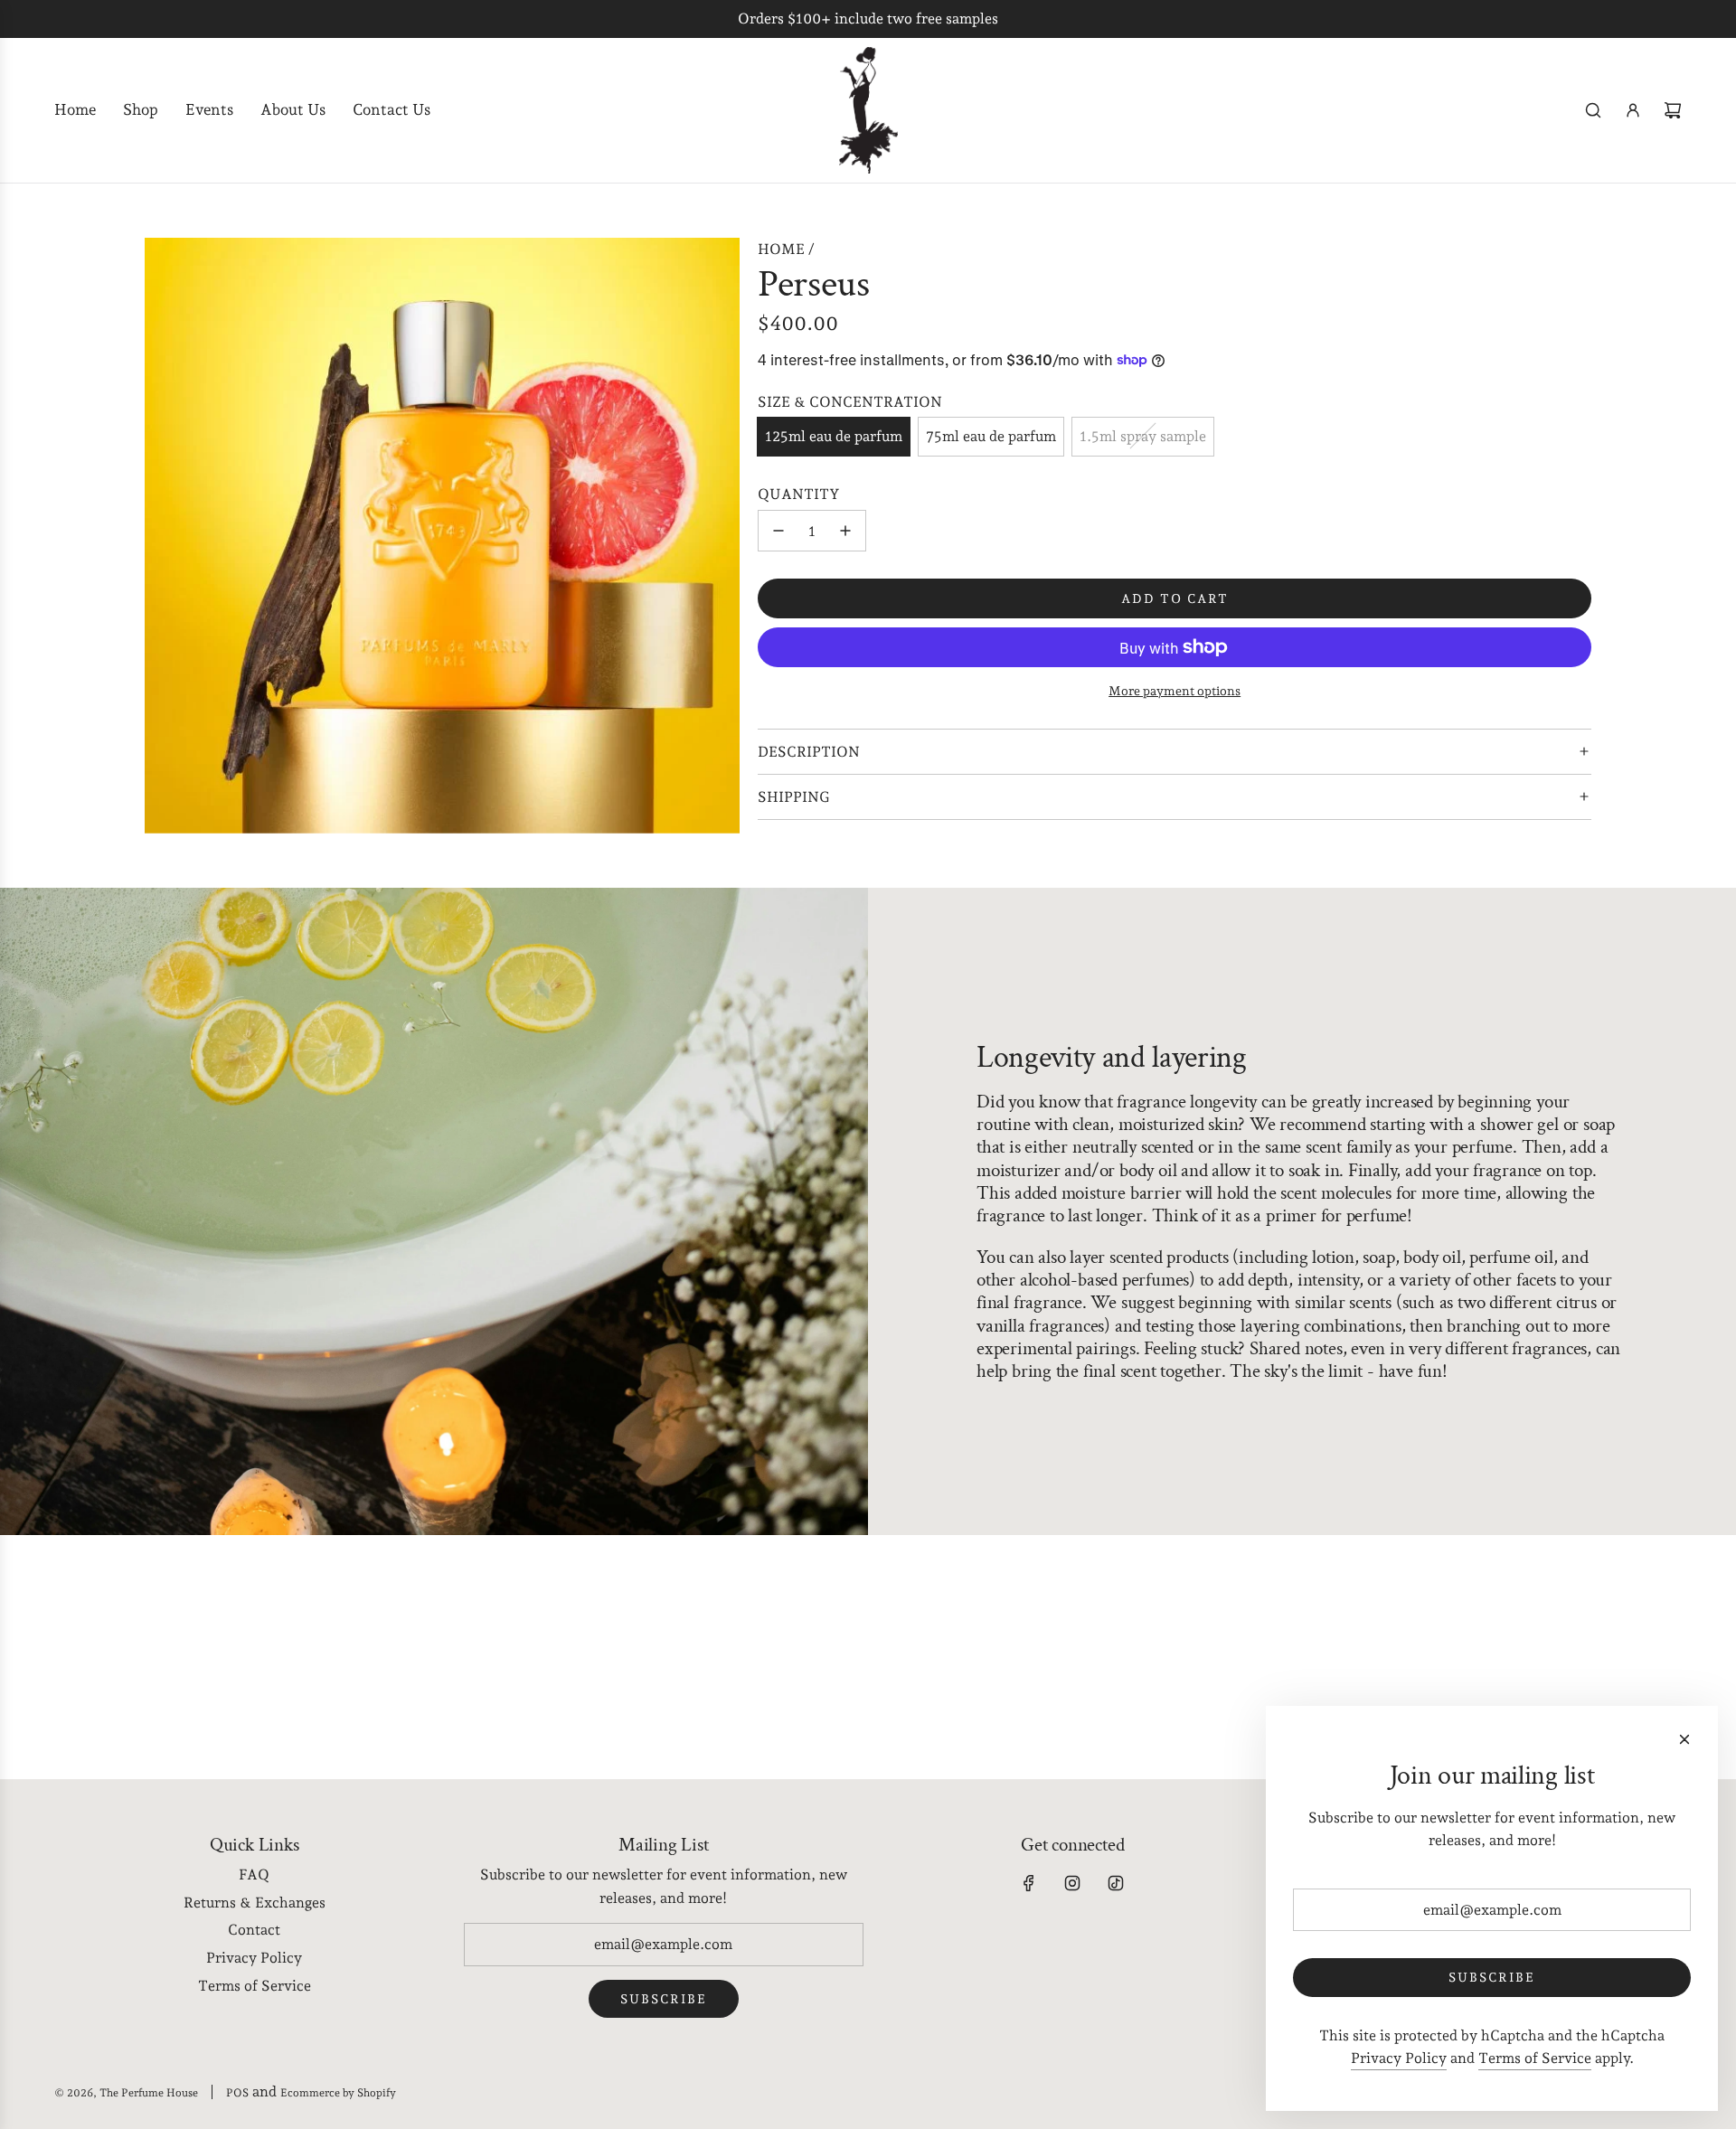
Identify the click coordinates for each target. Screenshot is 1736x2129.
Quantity (799, 493)
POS (237, 2093)
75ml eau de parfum (991, 436)
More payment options (1175, 691)
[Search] (1593, 110)
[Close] (1684, 1739)
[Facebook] (1029, 1883)
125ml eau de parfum (834, 436)
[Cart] (1673, 110)
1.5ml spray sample (1143, 436)
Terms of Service (1535, 2058)
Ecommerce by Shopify (338, 2093)
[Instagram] (1072, 1883)
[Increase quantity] (845, 531)
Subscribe (664, 1999)
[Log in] (1633, 110)
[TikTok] (1116, 1883)
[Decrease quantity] (778, 531)
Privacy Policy (1399, 2058)
